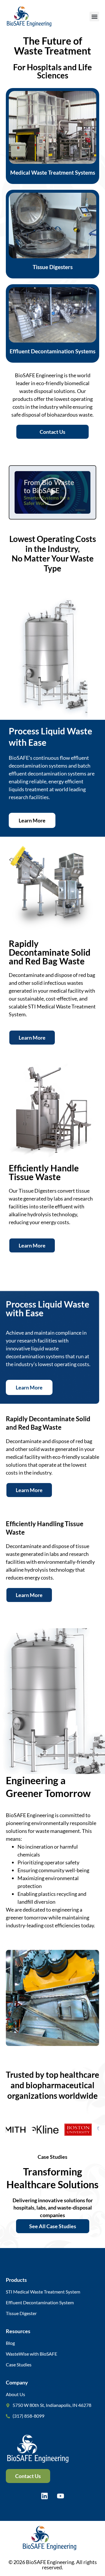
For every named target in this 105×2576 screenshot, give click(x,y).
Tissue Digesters (53, 267)
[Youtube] (61, 2496)
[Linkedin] (45, 2496)
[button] (94, 16)
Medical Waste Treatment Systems (53, 172)
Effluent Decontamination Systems (52, 351)
